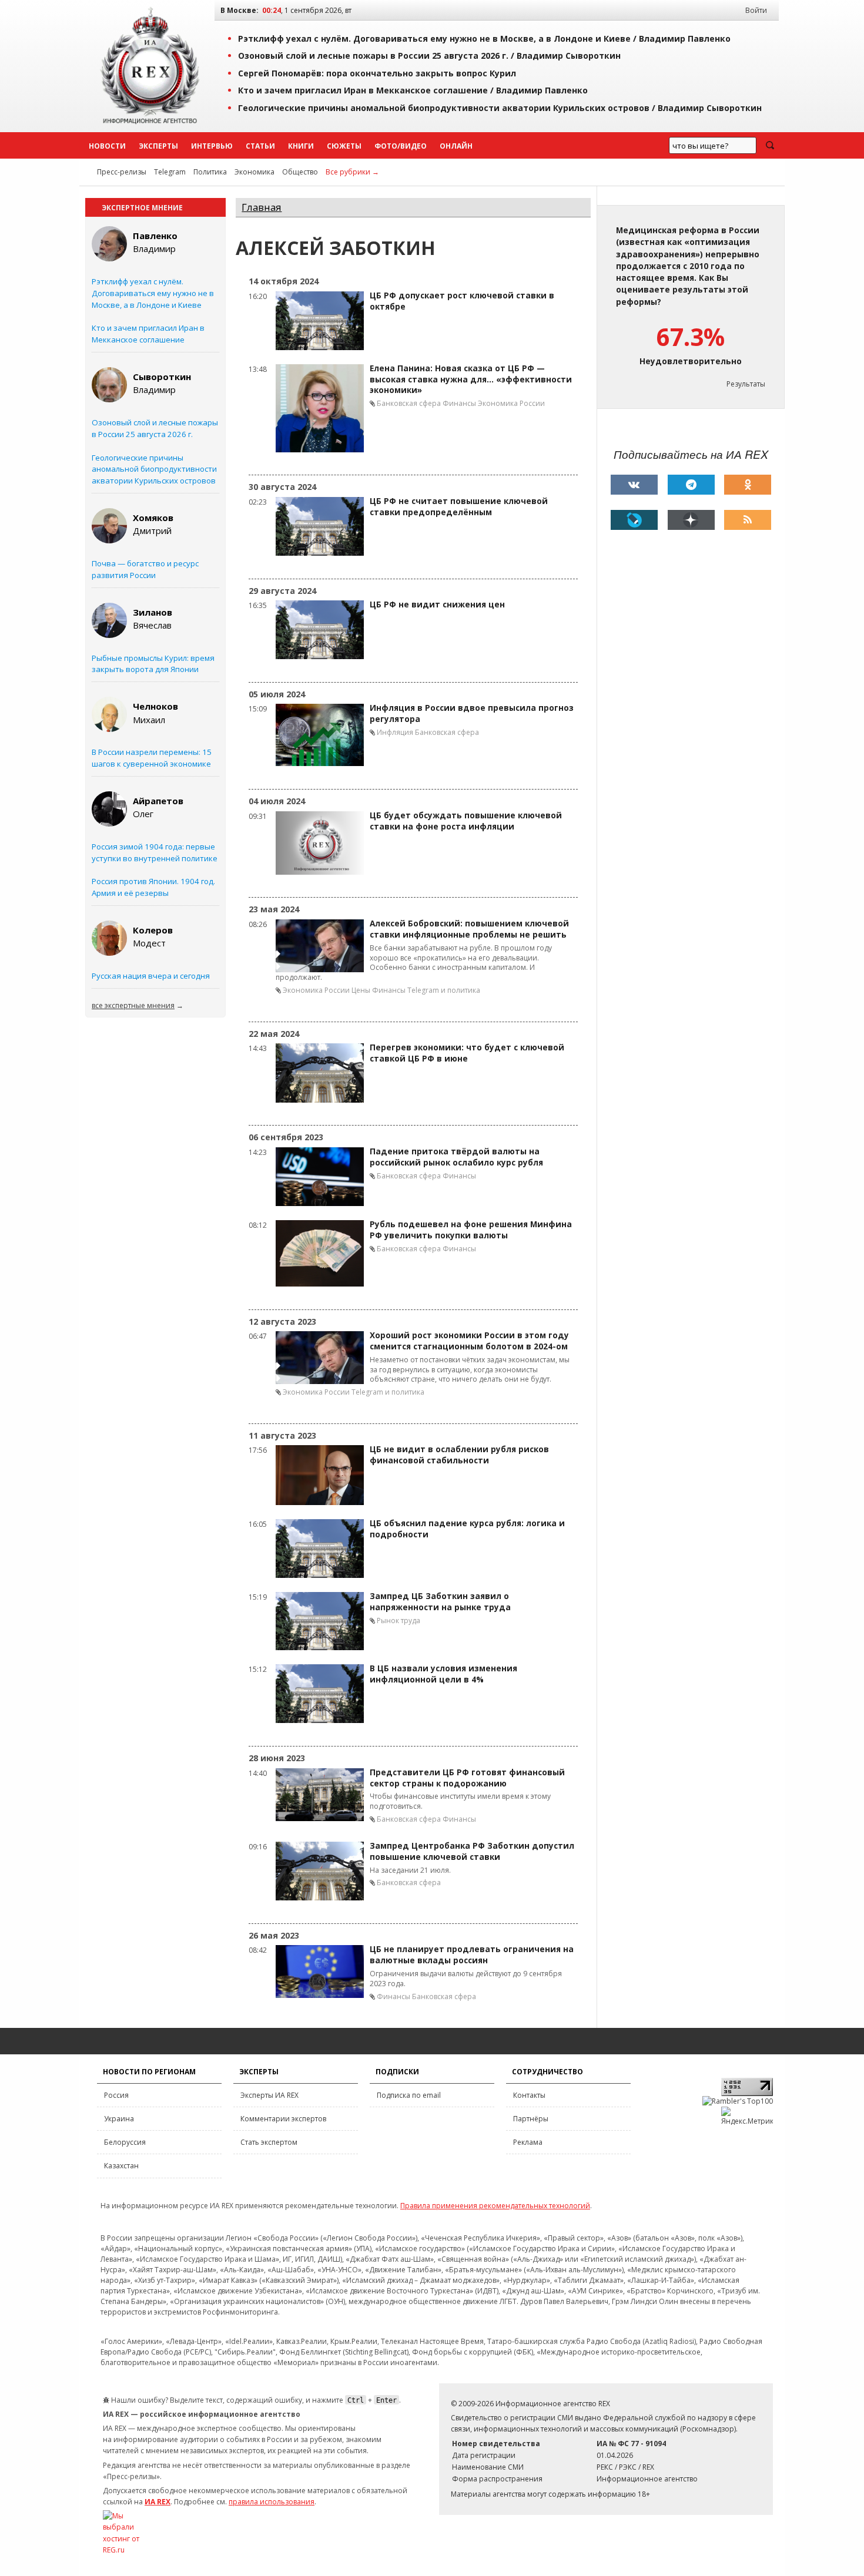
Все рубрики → (352, 172)
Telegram (170, 172)
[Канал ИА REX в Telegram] (691, 485)
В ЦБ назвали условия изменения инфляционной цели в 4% (443, 1674)
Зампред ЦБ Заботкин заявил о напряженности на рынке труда (440, 1602)
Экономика (254, 172)
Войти (756, 10)
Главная (262, 207)
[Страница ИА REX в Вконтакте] (634, 485)
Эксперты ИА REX (269, 2095)
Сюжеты (344, 146)
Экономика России (511, 403)
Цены (361, 990)
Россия (116, 2095)
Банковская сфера (409, 403)
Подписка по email (409, 2095)
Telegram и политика (444, 990)
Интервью (212, 146)
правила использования (272, 2502)
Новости (107, 146)
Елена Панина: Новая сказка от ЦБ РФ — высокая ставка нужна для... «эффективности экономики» (471, 379)
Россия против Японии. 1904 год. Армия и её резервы (153, 887)
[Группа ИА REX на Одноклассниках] (748, 485)
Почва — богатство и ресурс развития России (145, 569)
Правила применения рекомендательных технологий (495, 2206)
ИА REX (158, 2502)
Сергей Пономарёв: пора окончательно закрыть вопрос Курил (377, 73)
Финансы (459, 403)
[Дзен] (691, 520)
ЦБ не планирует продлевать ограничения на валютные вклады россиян (472, 1955)
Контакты (529, 2095)
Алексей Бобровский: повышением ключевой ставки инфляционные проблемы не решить (469, 929)
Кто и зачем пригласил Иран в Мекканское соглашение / (413, 90)
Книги (301, 146)
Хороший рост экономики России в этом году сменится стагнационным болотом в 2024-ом (469, 1341)
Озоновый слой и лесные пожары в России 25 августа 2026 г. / (429, 56)
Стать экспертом (269, 2142)
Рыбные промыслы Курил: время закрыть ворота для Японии (153, 664)
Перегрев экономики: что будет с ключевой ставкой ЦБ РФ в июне (467, 1053)
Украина (119, 2119)
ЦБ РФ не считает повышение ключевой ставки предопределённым (459, 507)
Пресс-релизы (122, 172)
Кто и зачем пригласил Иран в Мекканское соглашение (148, 334)
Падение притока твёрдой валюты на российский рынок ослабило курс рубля (456, 1157)
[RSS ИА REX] (748, 520)
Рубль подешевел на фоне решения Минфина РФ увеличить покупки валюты (471, 1230)
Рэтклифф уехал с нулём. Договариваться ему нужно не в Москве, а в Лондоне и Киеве (153, 293)
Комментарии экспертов (283, 2119)
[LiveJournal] (634, 520)
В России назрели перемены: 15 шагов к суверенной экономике (152, 758)
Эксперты (158, 146)
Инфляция (395, 732)
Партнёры (531, 2119)
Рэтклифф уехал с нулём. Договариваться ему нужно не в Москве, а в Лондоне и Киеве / (484, 38)
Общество (300, 172)
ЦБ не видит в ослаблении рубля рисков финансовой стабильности (459, 1455)
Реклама (528, 2142)
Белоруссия (125, 2142)
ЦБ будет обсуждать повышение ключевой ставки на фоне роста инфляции (466, 821)
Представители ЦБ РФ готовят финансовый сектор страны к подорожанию (467, 1778)
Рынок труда (398, 1621)
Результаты (746, 384)
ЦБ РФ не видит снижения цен (437, 604)
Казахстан (121, 2166)
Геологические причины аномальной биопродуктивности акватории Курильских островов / (500, 108)
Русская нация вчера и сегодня (151, 976)
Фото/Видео (401, 146)
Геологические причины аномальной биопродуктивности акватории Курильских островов (154, 469)
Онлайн (456, 146)
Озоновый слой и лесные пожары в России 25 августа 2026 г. (155, 428)
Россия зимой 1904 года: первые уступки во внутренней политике (155, 852)
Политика (210, 172)
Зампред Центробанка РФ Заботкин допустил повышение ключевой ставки (472, 1851)
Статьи (260, 146)
